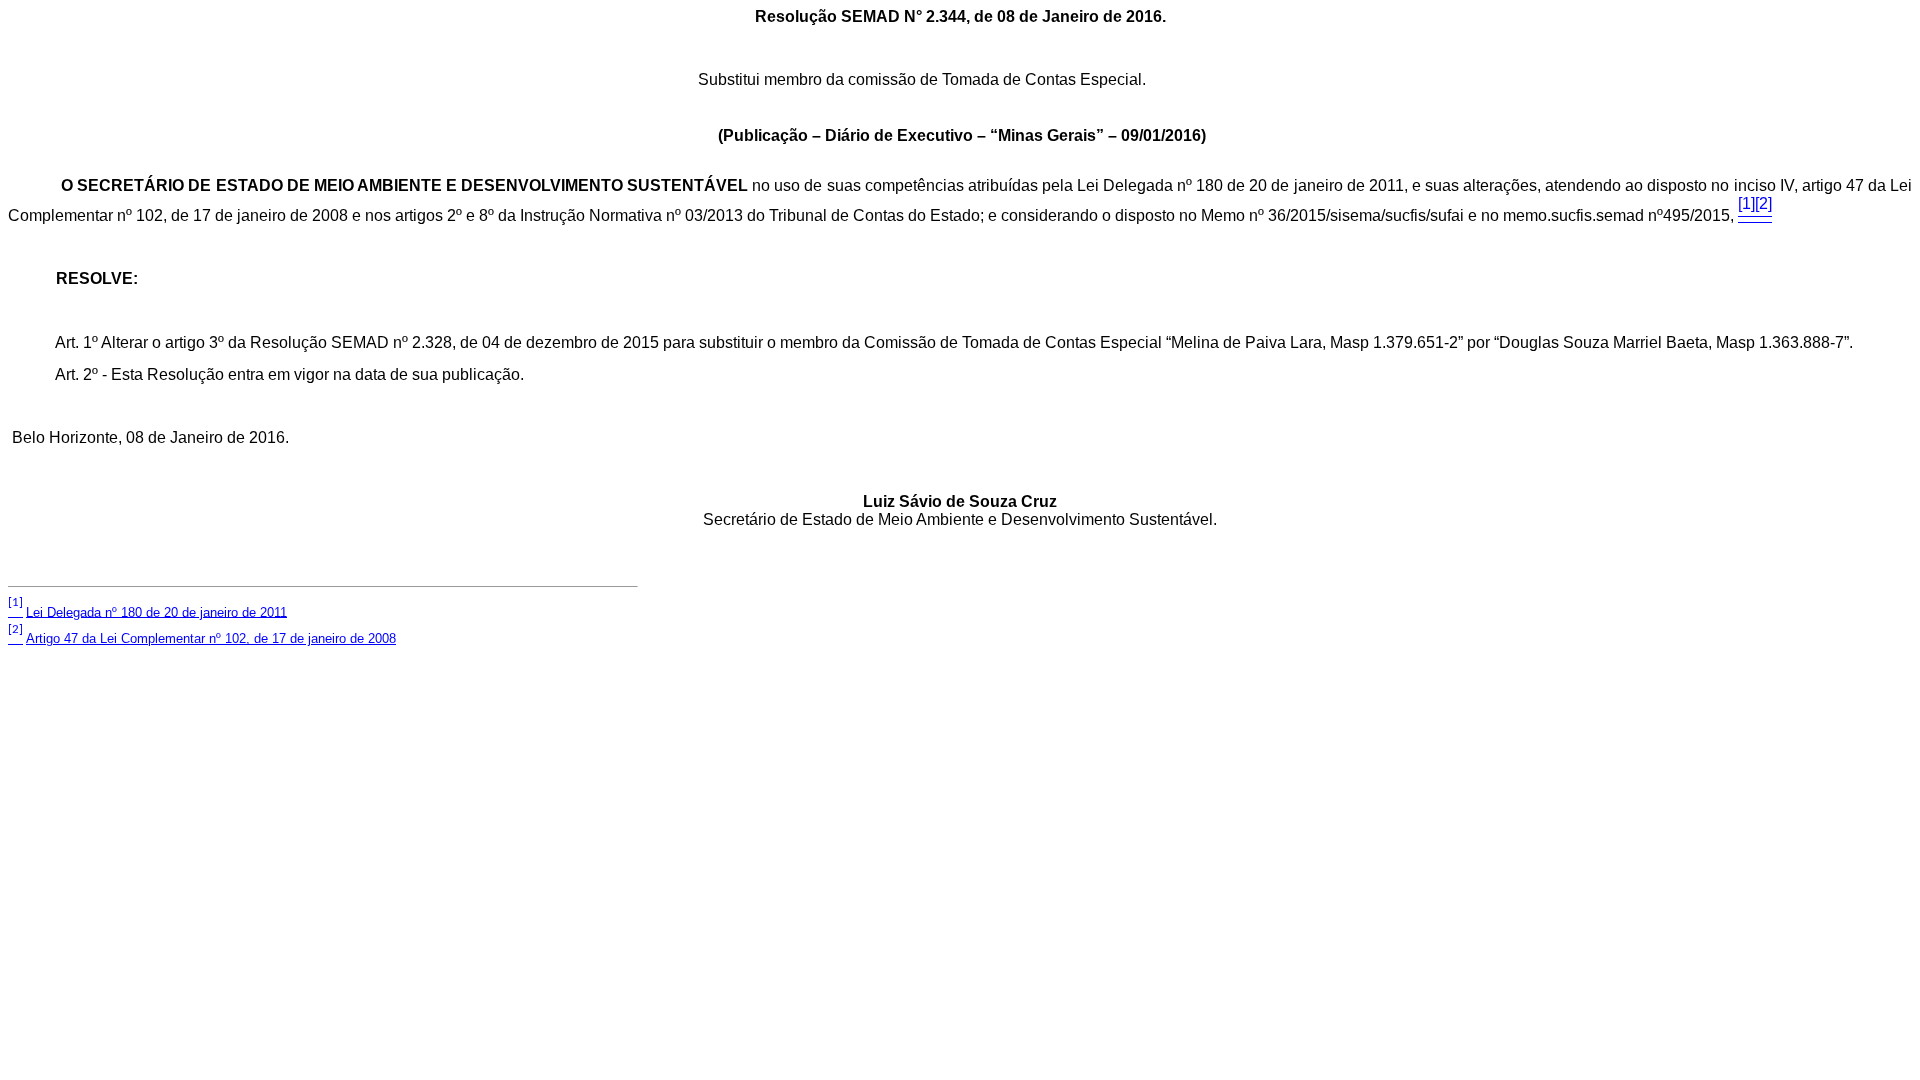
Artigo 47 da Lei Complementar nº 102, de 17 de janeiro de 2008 (211, 638)
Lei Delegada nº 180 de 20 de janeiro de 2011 (156, 611)
